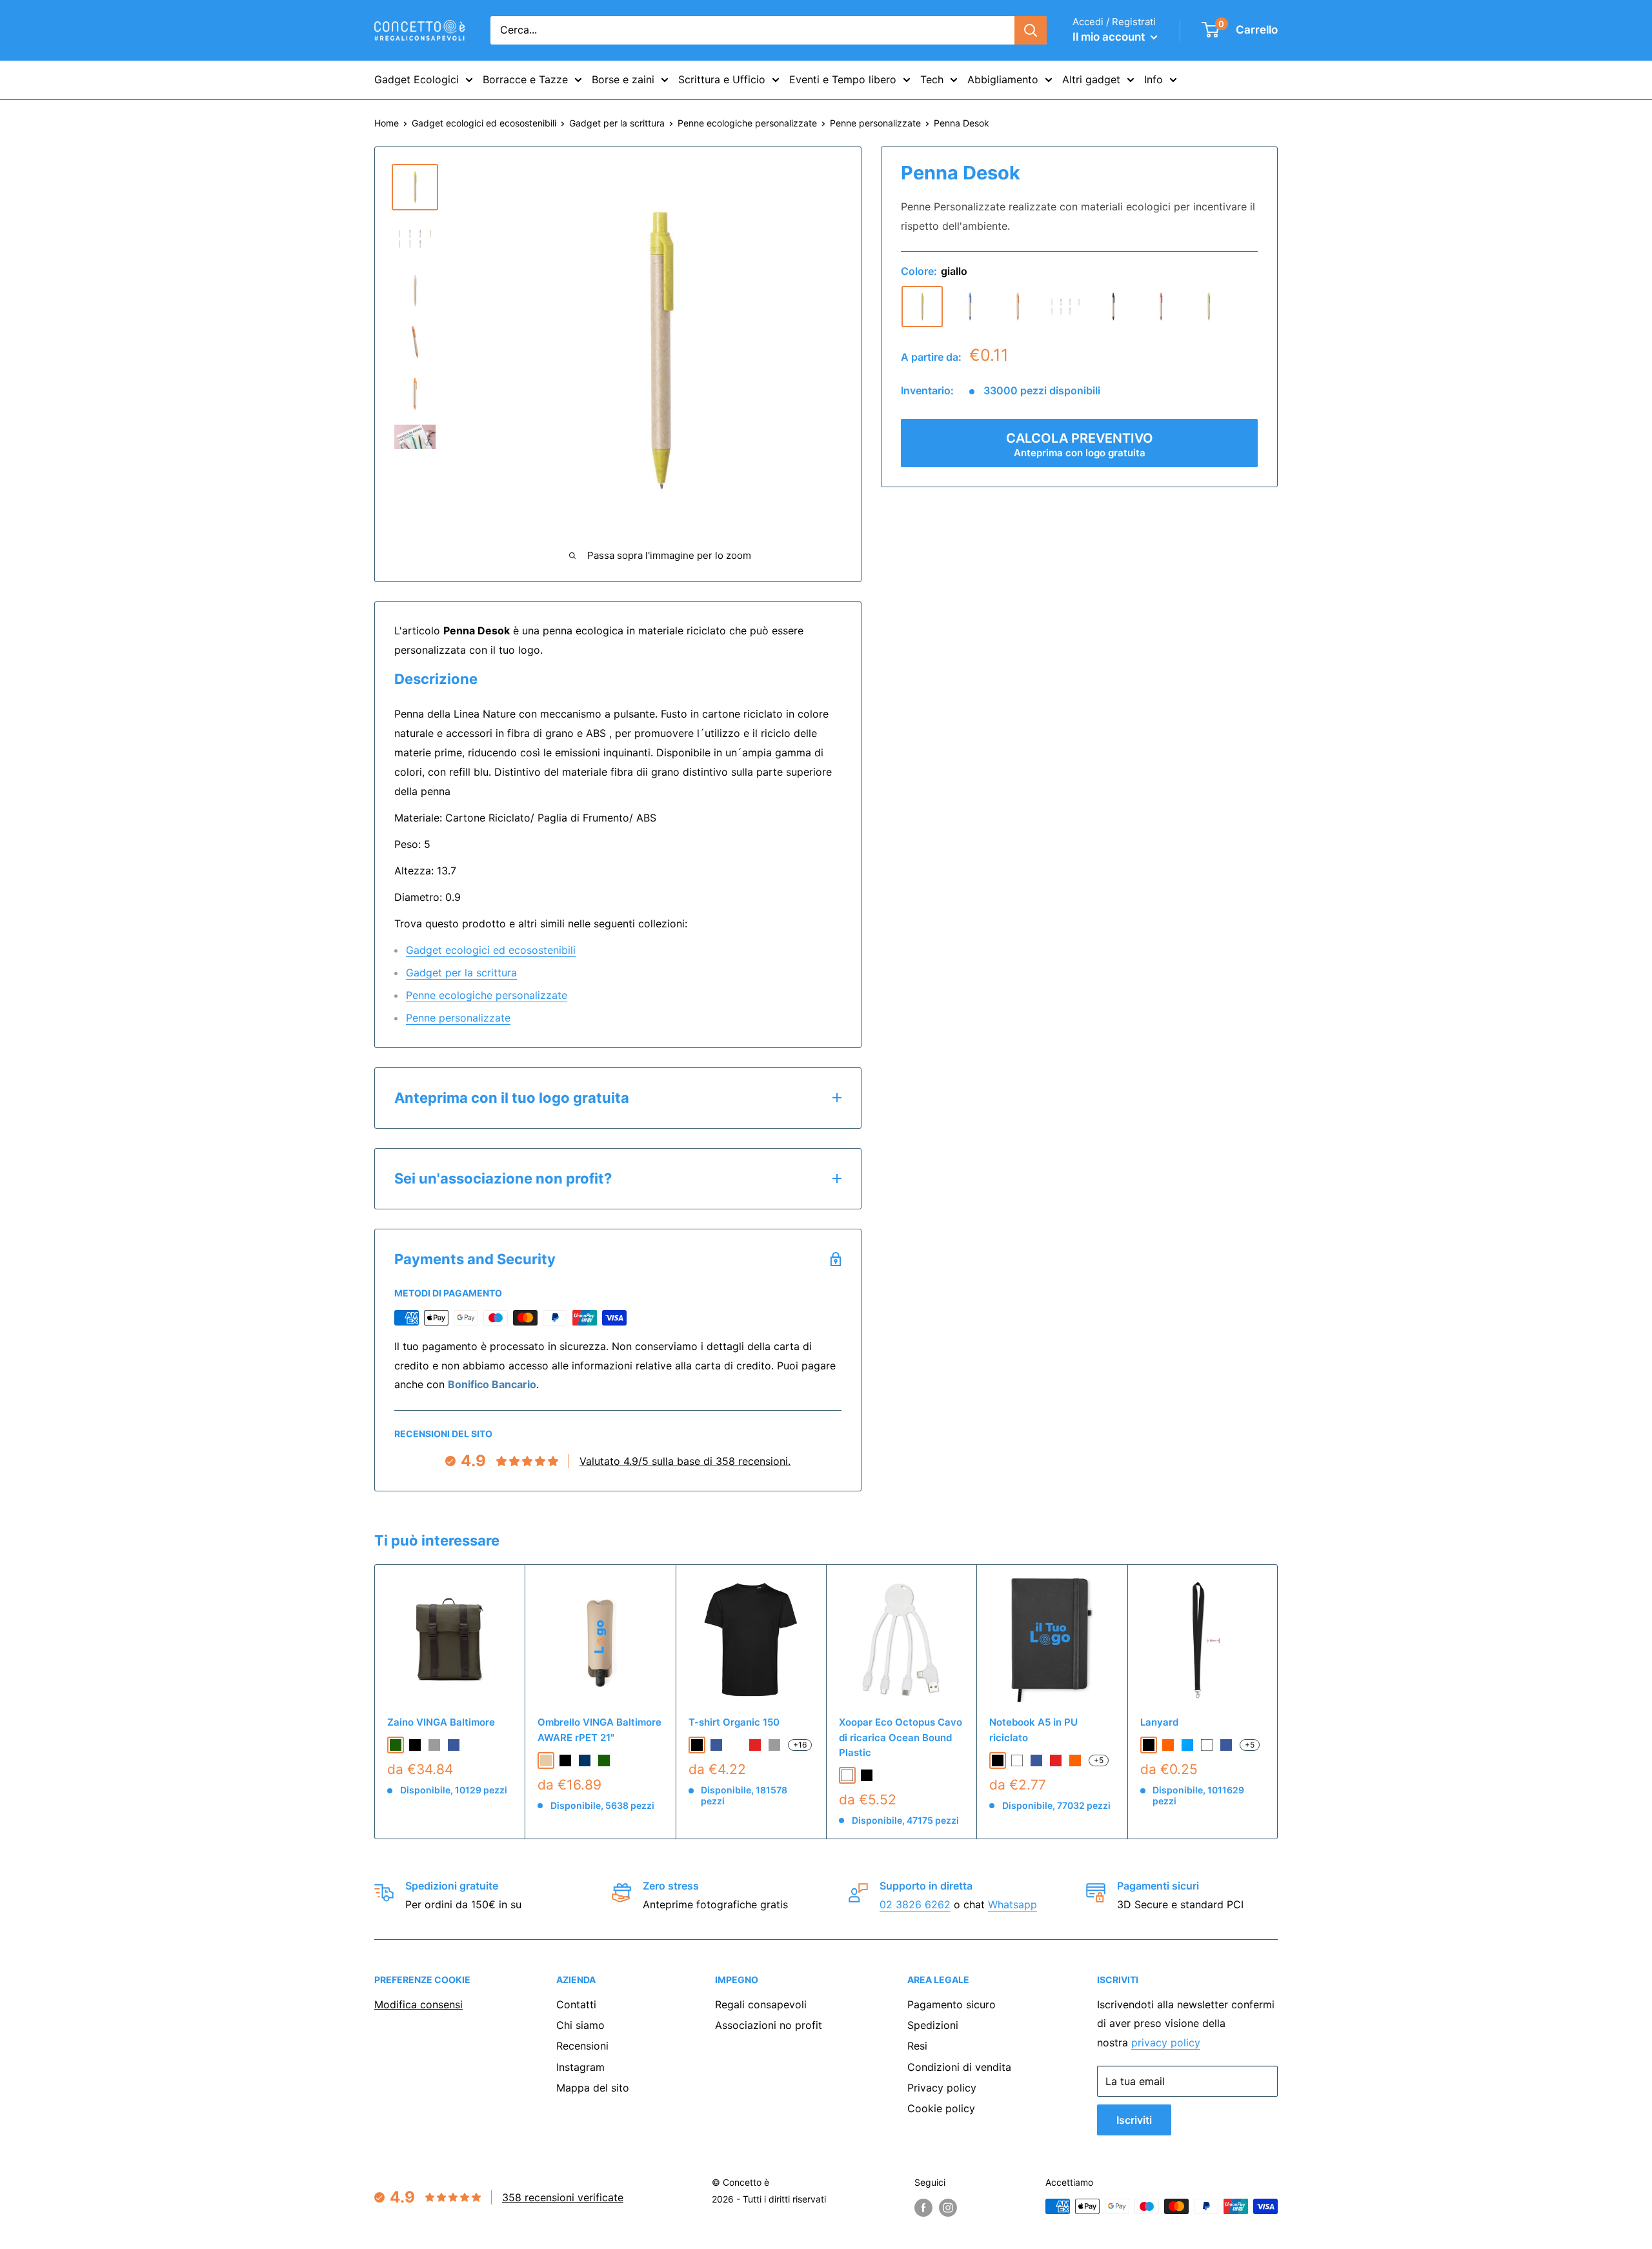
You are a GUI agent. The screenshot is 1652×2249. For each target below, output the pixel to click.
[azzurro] (1187, 1745)
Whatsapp (1012, 1904)
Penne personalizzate (875, 123)
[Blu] (1036, 1760)
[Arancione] (1075, 1760)
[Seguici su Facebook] (923, 2208)
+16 (800, 1745)
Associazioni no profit (769, 2025)
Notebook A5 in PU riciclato (1033, 1730)
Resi (917, 2046)
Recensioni (582, 2046)
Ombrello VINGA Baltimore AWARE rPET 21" (599, 1730)
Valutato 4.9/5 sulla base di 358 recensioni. (685, 1461)
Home (387, 123)
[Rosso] (1056, 1760)
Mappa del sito (593, 2088)
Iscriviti (1134, 2120)
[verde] (1209, 307)
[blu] (970, 307)
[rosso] (1161, 307)
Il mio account (1110, 37)
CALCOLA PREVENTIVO (1080, 445)
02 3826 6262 (915, 1904)
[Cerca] (1031, 30)
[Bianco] (847, 1775)
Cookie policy (941, 2108)
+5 (1099, 1760)
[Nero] (867, 1775)
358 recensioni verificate (563, 2197)
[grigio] (434, 1745)
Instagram (580, 2067)
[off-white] (736, 1745)
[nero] (1113, 307)
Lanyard (1159, 1722)
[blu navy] (585, 1760)
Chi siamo (580, 2025)
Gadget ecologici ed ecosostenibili (484, 123)
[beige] (1065, 307)
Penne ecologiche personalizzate (747, 123)
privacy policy (1166, 2042)
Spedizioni (933, 2025)
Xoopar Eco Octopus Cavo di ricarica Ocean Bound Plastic (901, 1737)
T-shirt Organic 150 (734, 1722)
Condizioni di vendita (959, 2067)
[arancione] (1018, 307)
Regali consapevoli (761, 2004)
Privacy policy (942, 2088)
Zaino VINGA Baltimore (441, 1722)
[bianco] (1207, 1745)
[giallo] (922, 307)
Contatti (576, 2004)
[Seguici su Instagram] (948, 2208)
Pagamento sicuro (952, 2004)
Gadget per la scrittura (617, 123)
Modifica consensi (418, 2004)
